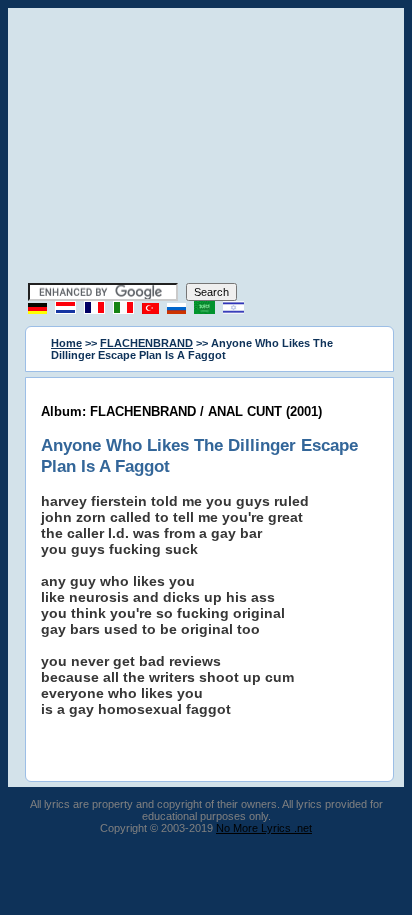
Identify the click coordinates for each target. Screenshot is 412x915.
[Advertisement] (206, 148)
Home (66, 343)
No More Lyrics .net (264, 828)
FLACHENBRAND (146, 343)
